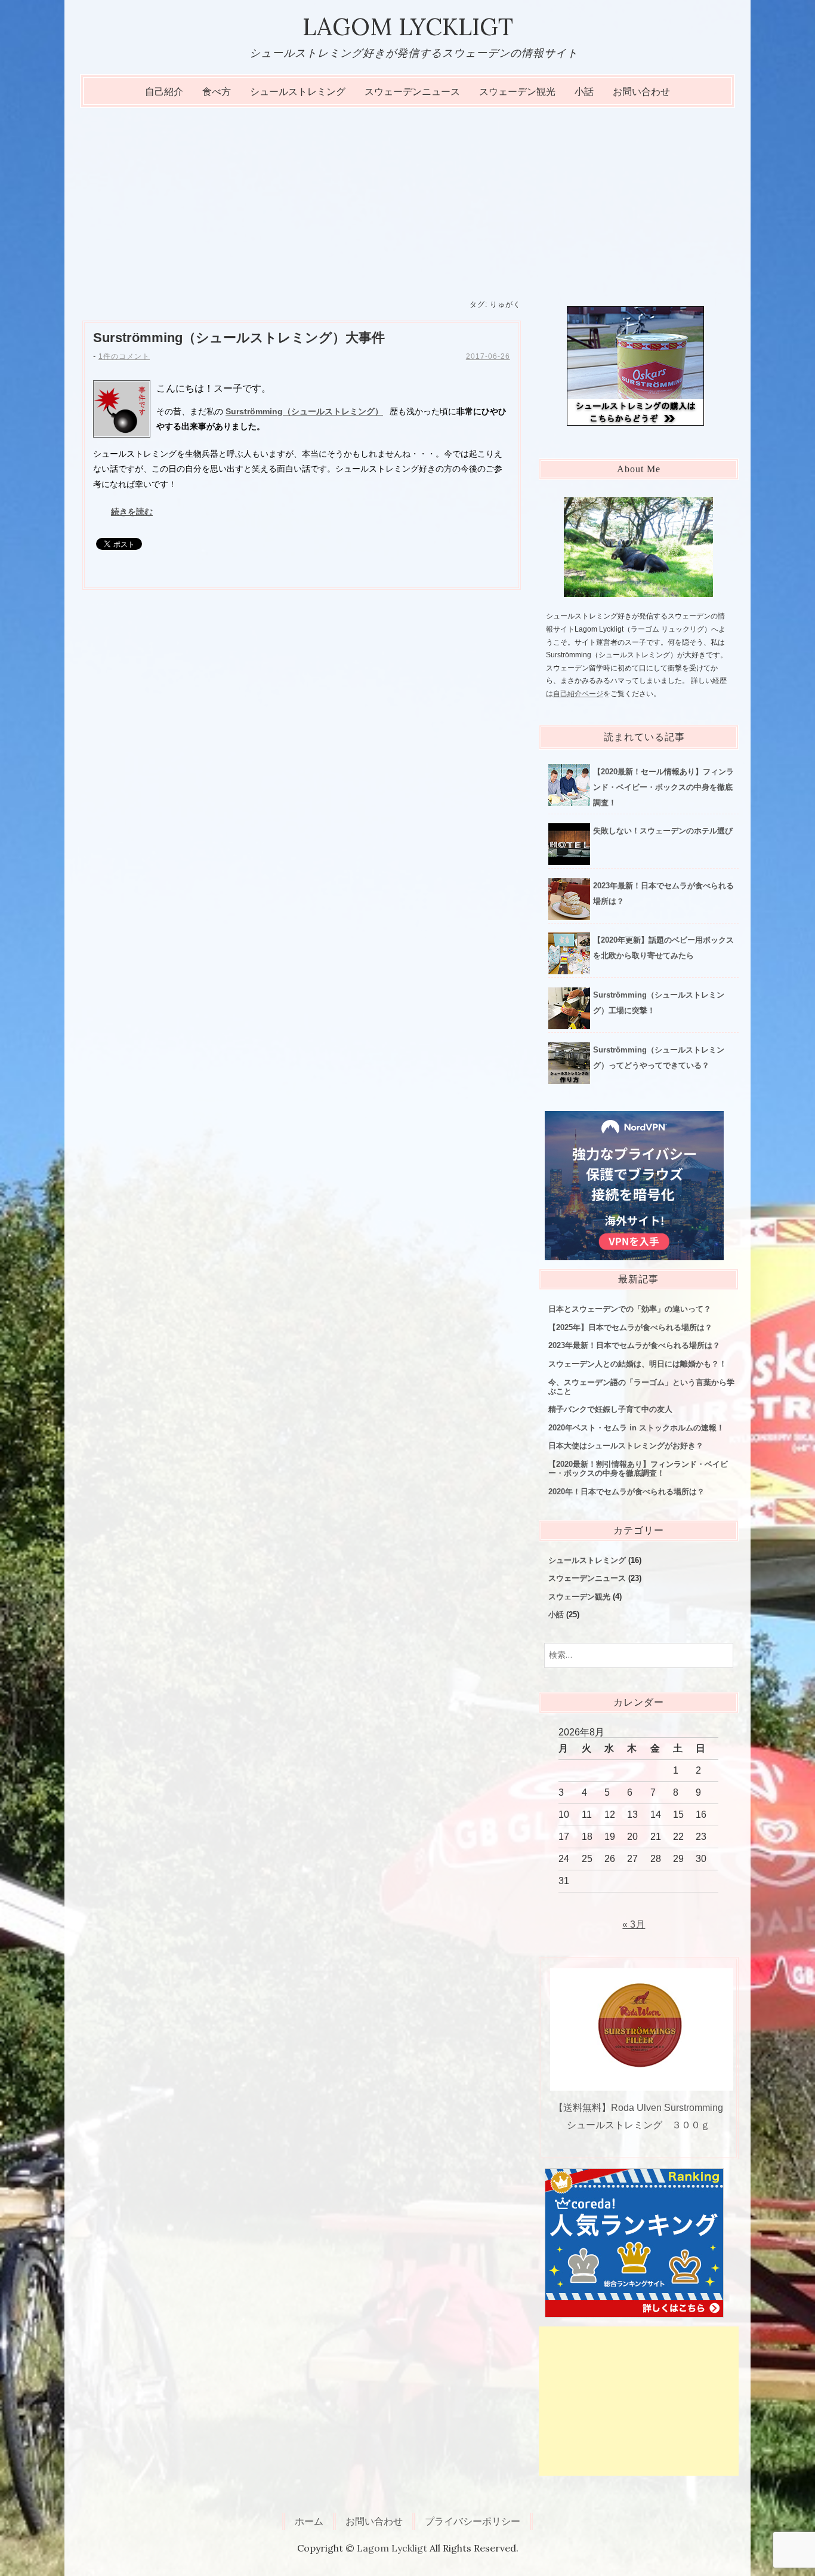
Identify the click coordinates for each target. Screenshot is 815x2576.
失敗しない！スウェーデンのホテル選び (663, 831)
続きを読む (132, 512)
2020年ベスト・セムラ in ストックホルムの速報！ (636, 1428)
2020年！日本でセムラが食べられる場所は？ (626, 1492)
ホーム (309, 2521)
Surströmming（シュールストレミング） (239, 338)
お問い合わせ (641, 92)
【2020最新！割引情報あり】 (638, 1469)
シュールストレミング (298, 92)
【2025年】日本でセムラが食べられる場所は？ (630, 1327)
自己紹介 (164, 92)
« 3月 (634, 1924)
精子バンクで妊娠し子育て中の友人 (610, 1409)
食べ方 (217, 92)
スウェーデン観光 (517, 92)
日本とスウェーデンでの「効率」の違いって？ (630, 1309)
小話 (584, 92)
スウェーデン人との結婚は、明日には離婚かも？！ (638, 1364)
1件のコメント (124, 356)
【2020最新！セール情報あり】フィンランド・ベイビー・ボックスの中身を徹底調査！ (663, 787)
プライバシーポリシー (473, 2521)
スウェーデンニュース (412, 92)
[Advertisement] (407, 198)
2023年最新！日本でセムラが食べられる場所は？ (634, 1345)
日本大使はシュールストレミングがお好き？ (626, 1446)
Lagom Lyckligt (408, 27)
